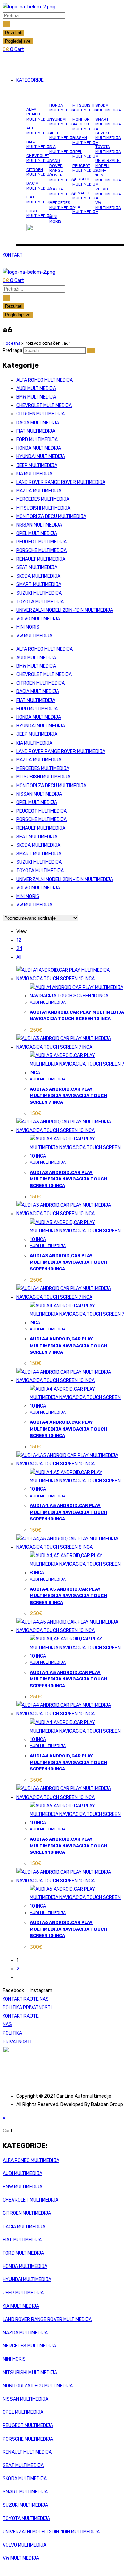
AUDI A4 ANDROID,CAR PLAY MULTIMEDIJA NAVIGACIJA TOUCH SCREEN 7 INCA (68, 1346)
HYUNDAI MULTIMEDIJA (62, 122)
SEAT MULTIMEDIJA (85, 209)
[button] (63, 62)
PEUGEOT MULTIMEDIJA (85, 168)
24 (19, 949)
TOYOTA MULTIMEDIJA (108, 149)
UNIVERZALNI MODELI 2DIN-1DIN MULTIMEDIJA (65, 610)
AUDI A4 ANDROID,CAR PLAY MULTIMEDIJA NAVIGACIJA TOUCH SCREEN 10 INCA (68, 1429)
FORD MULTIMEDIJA (39, 213)
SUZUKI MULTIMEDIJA (108, 135)
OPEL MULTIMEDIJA (85, 154)
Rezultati (14, 33)
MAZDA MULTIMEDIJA (62, 191)
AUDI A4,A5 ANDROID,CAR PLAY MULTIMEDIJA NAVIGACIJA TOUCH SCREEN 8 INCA (68, 1596)
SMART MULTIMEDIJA (108, 122)
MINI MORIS (56, 219)
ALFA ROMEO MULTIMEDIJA (39, 114)
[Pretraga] (91, 351)
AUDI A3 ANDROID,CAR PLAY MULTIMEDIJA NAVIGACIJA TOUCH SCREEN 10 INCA (68, 1179)
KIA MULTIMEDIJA (62, 149)
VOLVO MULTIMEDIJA (108, 191)
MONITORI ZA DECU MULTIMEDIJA (85, 124)
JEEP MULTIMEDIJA (62, 135)
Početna (12, 343)
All (19, 957)
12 (19, 940)
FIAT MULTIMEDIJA (39, 199)
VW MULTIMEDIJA (108, 205)
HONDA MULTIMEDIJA (62, 108)
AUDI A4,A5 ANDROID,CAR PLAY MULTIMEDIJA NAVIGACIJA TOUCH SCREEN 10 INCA (68, 1512)
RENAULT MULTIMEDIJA (85, 195)
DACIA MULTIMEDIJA (39, 186)
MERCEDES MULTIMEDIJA (62, 205)
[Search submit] (7, 24)
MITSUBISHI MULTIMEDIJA (85, 108)
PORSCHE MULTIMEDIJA (85, 181)
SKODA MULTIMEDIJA (108, 108)
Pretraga (13, 351)
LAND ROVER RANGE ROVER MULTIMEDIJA (62, 170)
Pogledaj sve (18, 41)
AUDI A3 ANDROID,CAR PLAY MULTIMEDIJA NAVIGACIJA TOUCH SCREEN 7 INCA (68, 1096)
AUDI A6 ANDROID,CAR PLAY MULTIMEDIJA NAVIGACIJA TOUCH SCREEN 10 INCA (68, 1846)
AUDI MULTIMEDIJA (39, 130)
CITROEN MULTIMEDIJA (39, 172)
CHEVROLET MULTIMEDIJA (39, 158)
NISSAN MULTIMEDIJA (85, 140)
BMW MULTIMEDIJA (39, 144)
